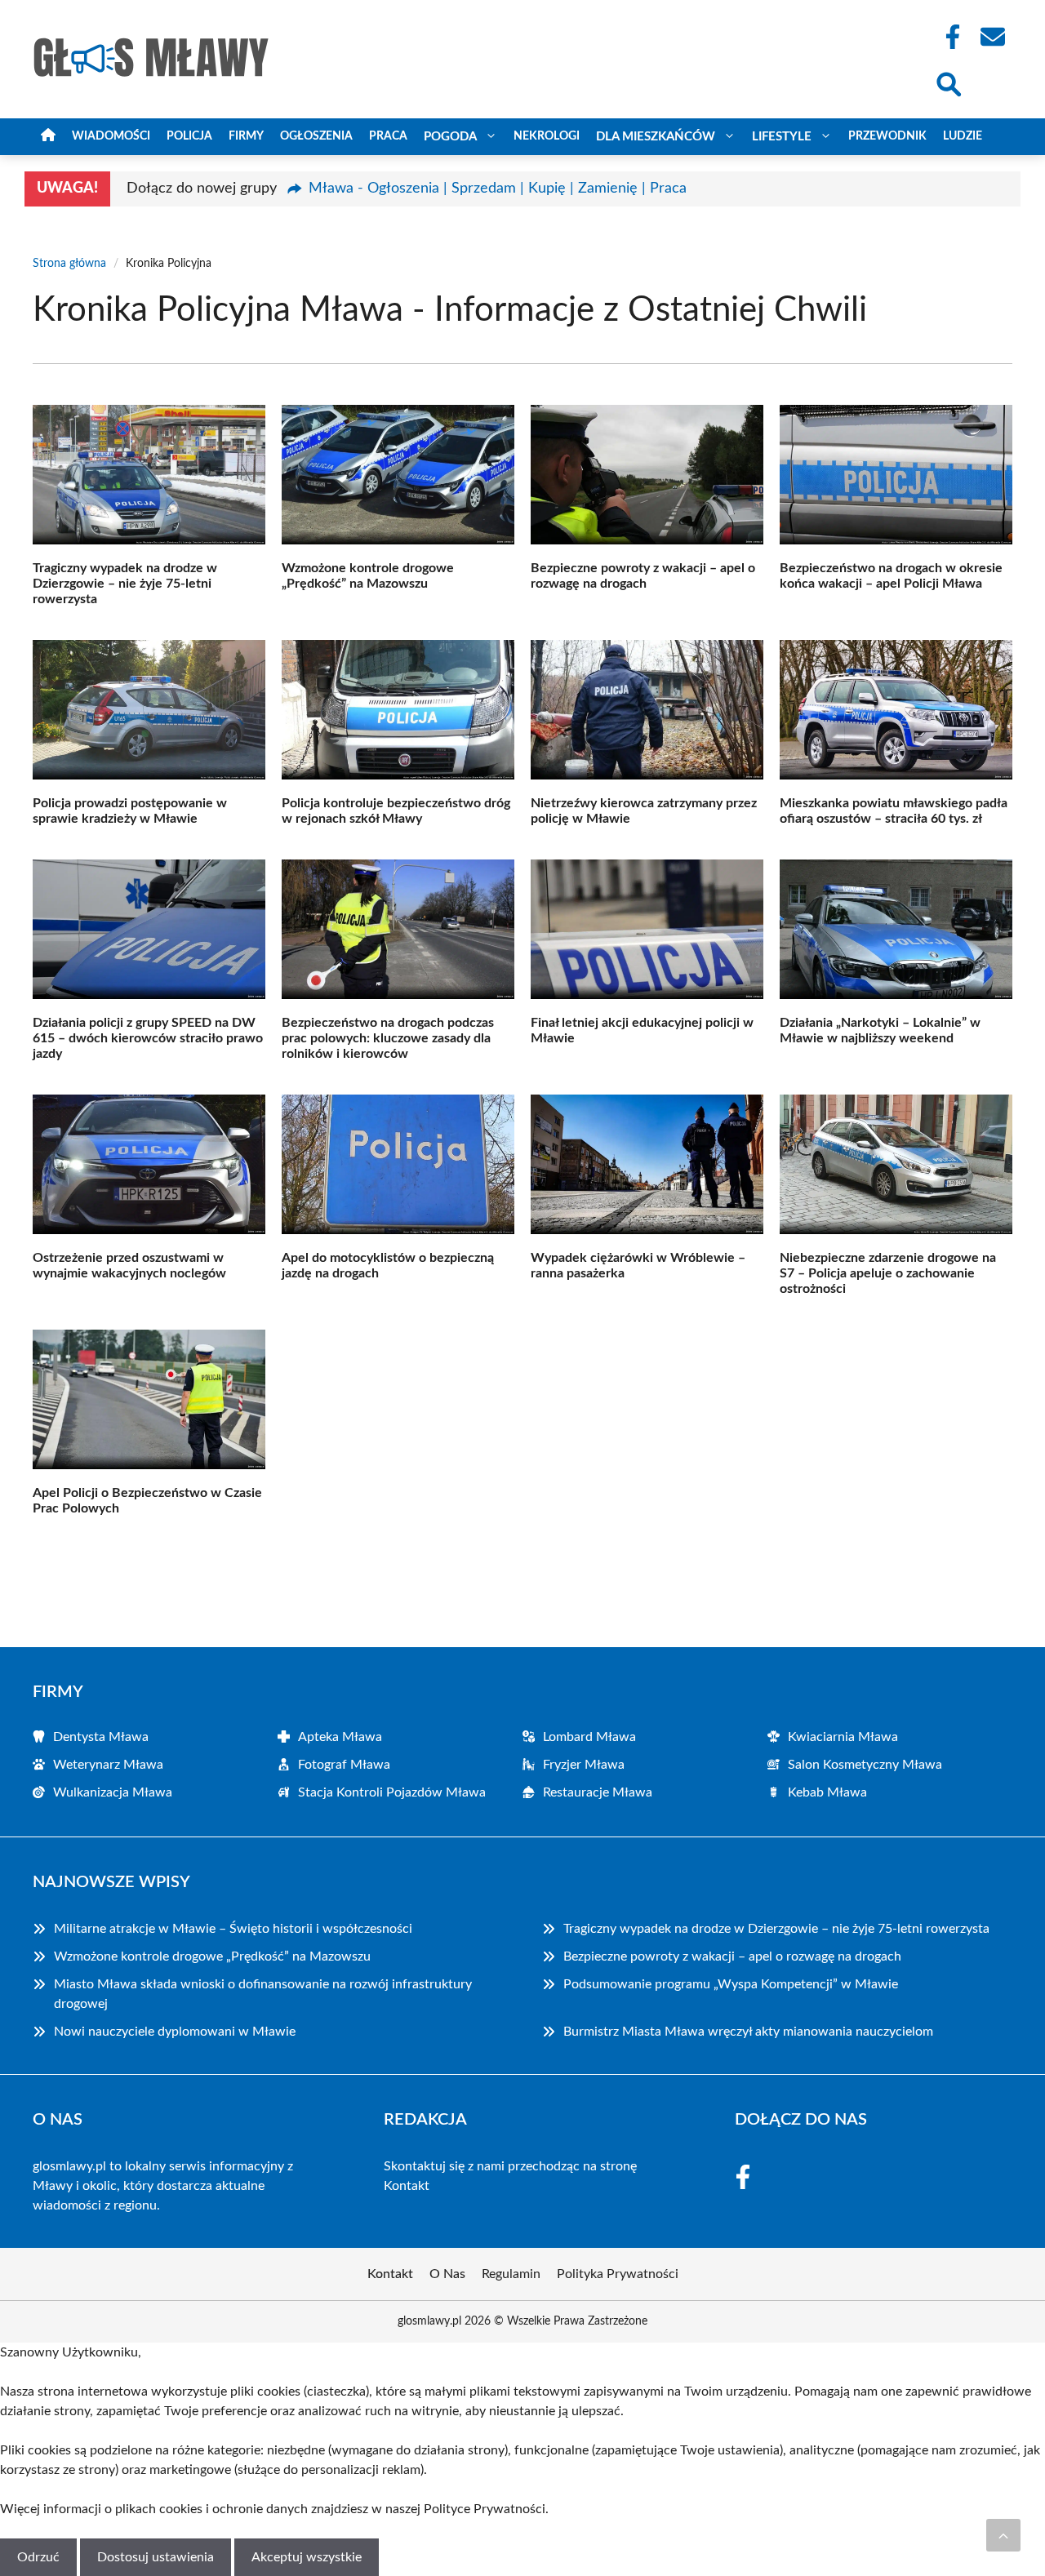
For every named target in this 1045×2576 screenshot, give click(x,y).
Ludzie (963, 136)
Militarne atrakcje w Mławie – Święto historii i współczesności (233, 1929)
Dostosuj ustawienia (156, 2557)
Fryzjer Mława (584, 1765)
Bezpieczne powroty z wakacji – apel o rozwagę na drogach (732, 1956)
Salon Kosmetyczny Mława (865, 1765)
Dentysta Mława (101, 1737)
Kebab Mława (827, 1792)
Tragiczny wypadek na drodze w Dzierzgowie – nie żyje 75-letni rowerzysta (125, 584)
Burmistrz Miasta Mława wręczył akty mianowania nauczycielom (748, 2032)
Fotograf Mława (344, 1765)
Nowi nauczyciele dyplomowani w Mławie (175, 2032)
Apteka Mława (340, 1737)
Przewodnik (887, 136)
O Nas (447, 2274)
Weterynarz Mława (108, 1765)
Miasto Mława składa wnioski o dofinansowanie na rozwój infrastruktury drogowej (263, 1994)
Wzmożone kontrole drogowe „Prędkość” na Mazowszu (212, 1956)
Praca (388, 136)
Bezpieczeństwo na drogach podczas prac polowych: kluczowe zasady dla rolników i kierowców (388, 1038)
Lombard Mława (589, 1737)
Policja (189, 136)
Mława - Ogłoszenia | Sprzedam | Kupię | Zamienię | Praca (498, 189)
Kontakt (407, 2186)
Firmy (246, 136)
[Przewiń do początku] (1003, 2535)
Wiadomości (111, 136)
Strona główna (69, 264)
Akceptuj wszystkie (307, 2557)
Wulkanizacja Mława (113, 1792)
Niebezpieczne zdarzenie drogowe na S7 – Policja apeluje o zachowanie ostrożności (888, 1273)
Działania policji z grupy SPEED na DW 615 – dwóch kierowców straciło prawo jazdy (148, 1038)
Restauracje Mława (598, 1792)
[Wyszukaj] (948, 82)
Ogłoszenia (316, 136)
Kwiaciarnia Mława (843, 1737)
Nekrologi (547, 136)
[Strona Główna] (48, 137)
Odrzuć (38, 2557)
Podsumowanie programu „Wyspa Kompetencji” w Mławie (731, 1984)
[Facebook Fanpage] (948, 37)
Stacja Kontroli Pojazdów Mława (392, 1792)
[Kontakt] (992, 37)
